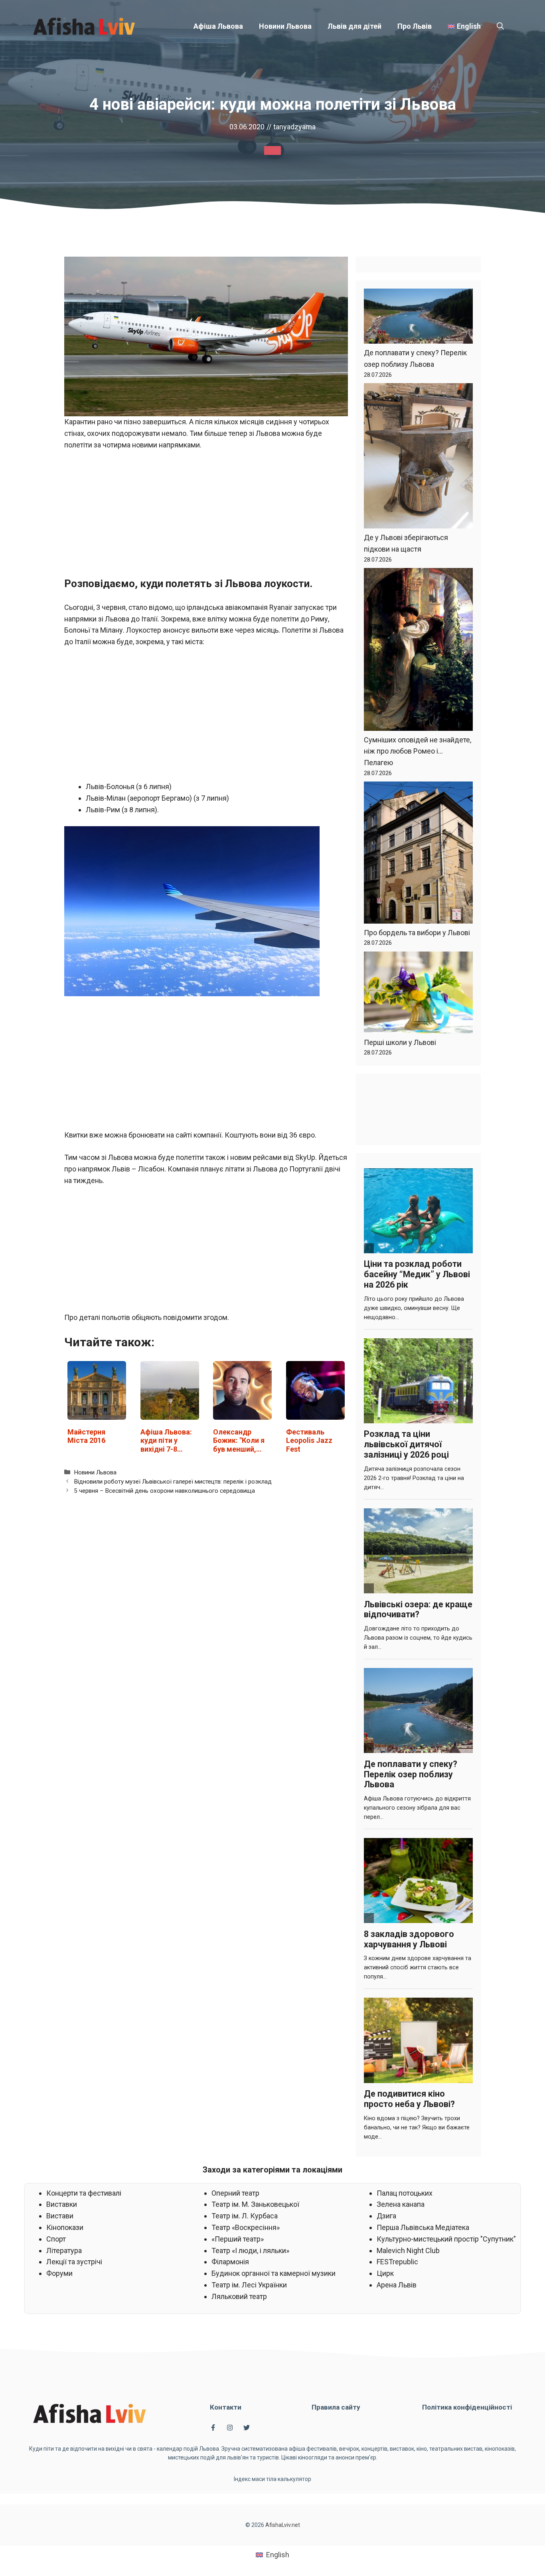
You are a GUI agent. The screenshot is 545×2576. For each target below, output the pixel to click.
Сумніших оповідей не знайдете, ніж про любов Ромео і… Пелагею (418, 751)
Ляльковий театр (239, 2296)
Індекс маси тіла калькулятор (272, 2479)
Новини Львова (285, 26)
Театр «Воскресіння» (246, 2227)
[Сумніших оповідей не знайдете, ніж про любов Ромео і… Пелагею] (418, 651)
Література (64, 2251)
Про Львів (415, 26)
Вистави (60, 2216)
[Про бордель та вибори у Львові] (418, 854)
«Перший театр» (238, 2239)
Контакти (226, 2407)
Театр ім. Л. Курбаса (245, 2216)
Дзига (386, 2216)
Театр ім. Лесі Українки (249, 2285)
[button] (500, 26)
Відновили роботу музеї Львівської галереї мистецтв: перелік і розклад (173, 1482)
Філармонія (230, 2262)
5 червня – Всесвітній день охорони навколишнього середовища (164, 1491)
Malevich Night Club (408, 2251)
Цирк (385, 2273)
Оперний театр (235, 2193)
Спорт (56, 2239)
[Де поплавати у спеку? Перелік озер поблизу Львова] (418, 318)
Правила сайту (336, 2407)
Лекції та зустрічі (74, 2262)
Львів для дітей (354, 26)
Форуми (59, 2273)
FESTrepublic (397, 2262)
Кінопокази (65, 2227)
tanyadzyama (294, 127)
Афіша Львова (218, 26)
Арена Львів (397, 2285)
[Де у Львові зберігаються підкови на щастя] (418, 458)
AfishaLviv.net (283, 2525)
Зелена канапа (401, 2204)
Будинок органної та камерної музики (273, 2273)
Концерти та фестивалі (84, 2193)
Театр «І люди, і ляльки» (250, 2251)
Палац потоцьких (405, 2193)
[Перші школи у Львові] (418, 994)
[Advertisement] (206, 517)
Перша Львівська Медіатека (423, 2227)
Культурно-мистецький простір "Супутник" (446, 2239)
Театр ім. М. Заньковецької (255, 2204)
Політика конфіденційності (467, 2407)
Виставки (62, 2204)
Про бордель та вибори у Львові (417, 933)
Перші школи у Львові (400, 1042)
